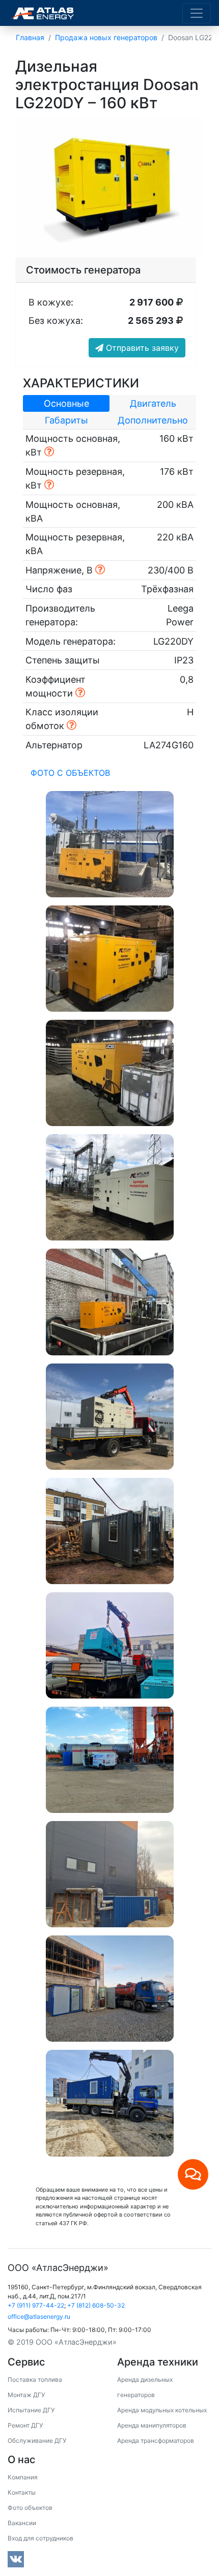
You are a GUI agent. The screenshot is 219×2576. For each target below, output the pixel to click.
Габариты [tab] (66, 420)
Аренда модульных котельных (162, 2410)
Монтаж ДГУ (26, 2395)
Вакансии (22, 2523)
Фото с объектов (70, 773)
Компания (23, 2477)
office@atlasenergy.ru (39, 2316)
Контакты (22, 2492)
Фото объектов (30, 2508)
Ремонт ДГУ (25, 2425)
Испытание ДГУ (31, 2410)
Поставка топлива (35, 2380)
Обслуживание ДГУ (37, 2441)
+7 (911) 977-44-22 (36, 2305)
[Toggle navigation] (197, 13)
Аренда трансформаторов (156, 2441)
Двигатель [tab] (153, 403)
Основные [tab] (66, 403)
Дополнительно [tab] (153, 420)
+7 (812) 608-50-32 (96, 2305)
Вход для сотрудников (40, 2538)
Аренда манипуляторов (152, 2425)
